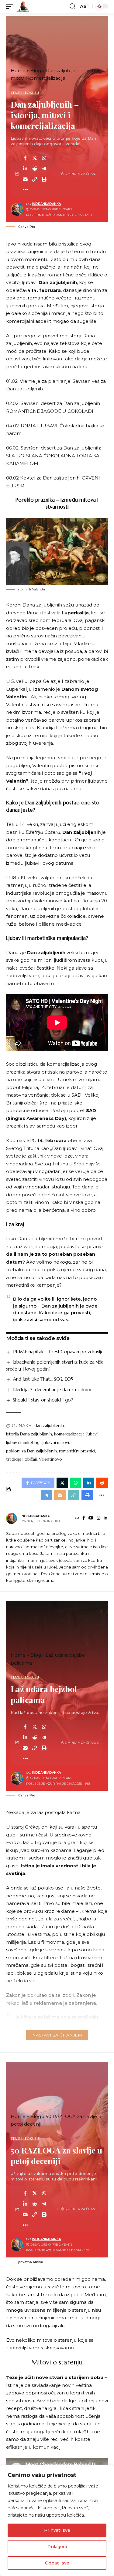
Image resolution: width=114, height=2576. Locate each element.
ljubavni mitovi (55, 1442)
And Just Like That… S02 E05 (43, 1379)
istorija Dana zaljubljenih (29, 1434)
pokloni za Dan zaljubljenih (31, 1451)
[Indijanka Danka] (23, 6)
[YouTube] (91, 1519)
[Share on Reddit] (35, 169)
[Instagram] (98, 1519)
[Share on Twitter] (35, 158)
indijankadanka (46, 204)
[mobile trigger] (11, 6)
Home (18, 70)
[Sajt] (77, 1519)
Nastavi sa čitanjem (57, 2035)
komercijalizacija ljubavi (76, 1434)
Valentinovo (50, 1459)
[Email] (25, 179)
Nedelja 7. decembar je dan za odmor (53, 1390)
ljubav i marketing (23, 1442)
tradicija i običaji (21, 1459)
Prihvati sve (57, 2530)
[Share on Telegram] (44, 169)
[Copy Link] (35, 179)
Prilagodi (57, 2547)
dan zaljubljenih (49, 1425)
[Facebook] (84, 1519)
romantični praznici (77, 1451)
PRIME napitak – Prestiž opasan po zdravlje (58, 1352)
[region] (57, 2521)
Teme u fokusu (25, 93)
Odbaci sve (57, 2563)
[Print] (44, 179)
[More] (25, 190)
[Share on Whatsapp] (44, 158)
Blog (36, 70)
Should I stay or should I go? (43, 1400)
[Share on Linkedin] (25, 169)
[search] (73, 6)
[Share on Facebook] (25, 158)
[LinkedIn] (105, 1519)
